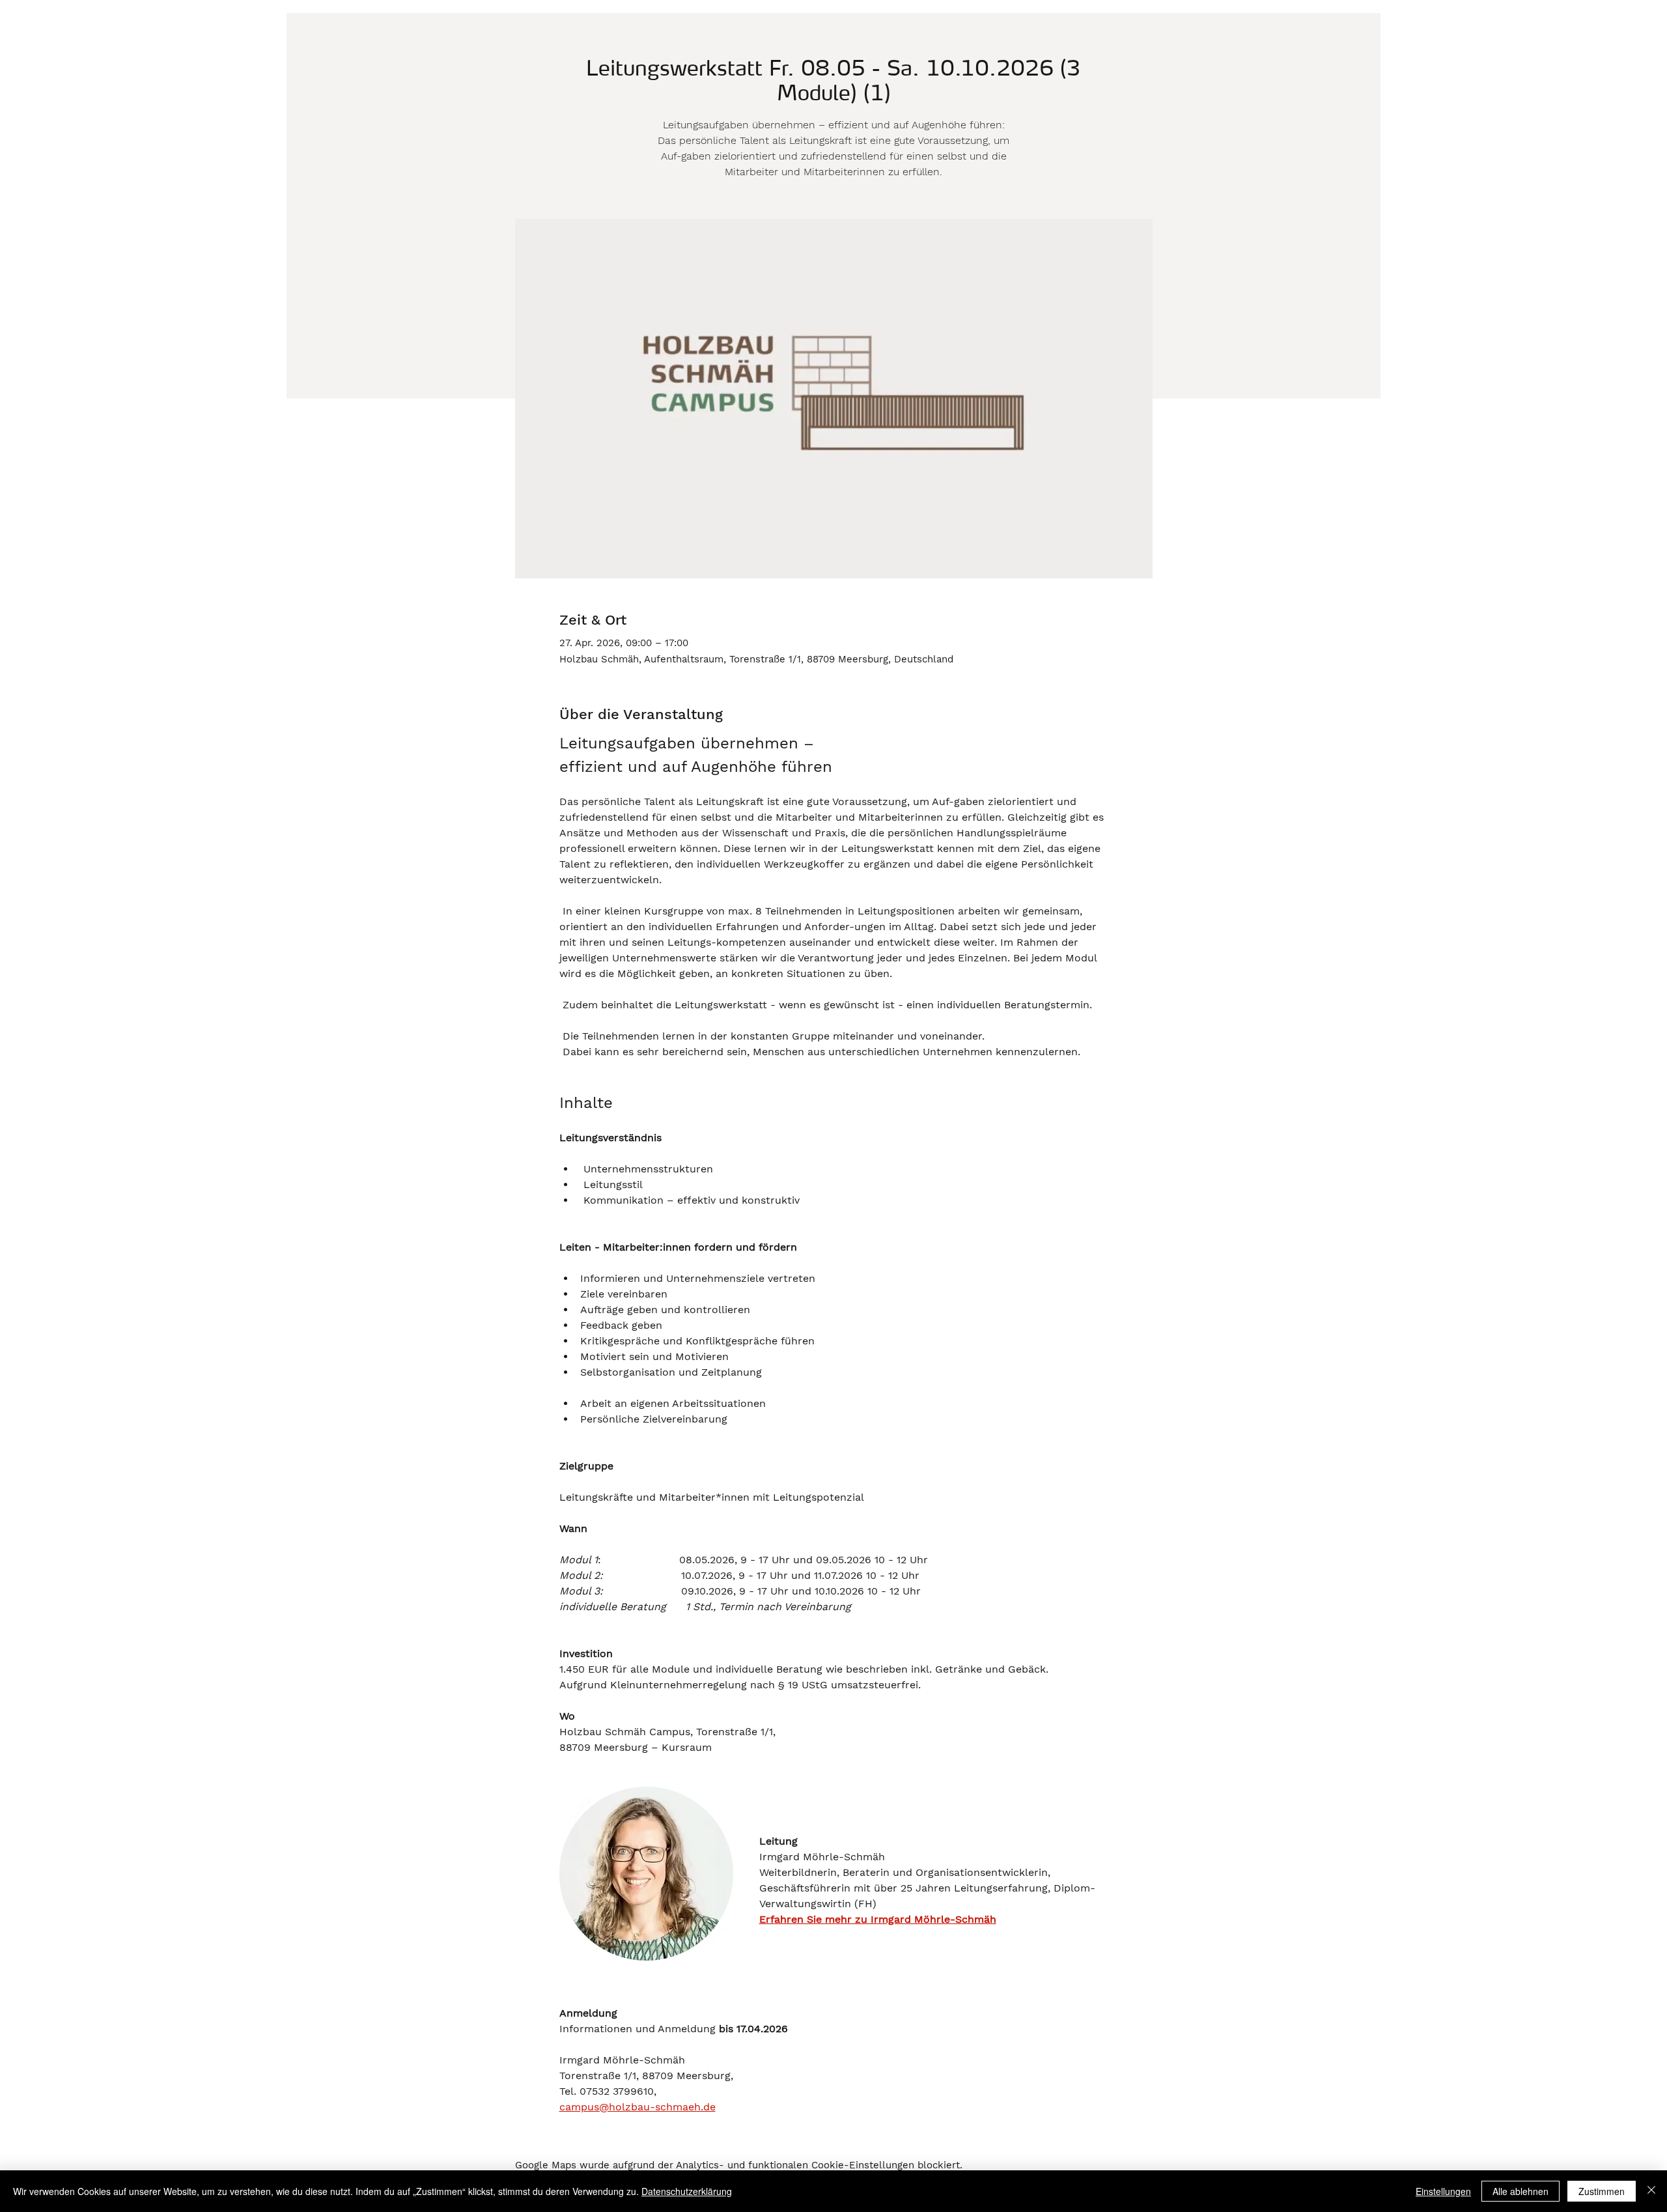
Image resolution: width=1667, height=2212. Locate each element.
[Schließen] (1651, 2191)
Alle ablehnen (1520, 2191)
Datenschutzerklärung (687, 2191)
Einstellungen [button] (1443, 2191)
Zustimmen (1602, 2191)
